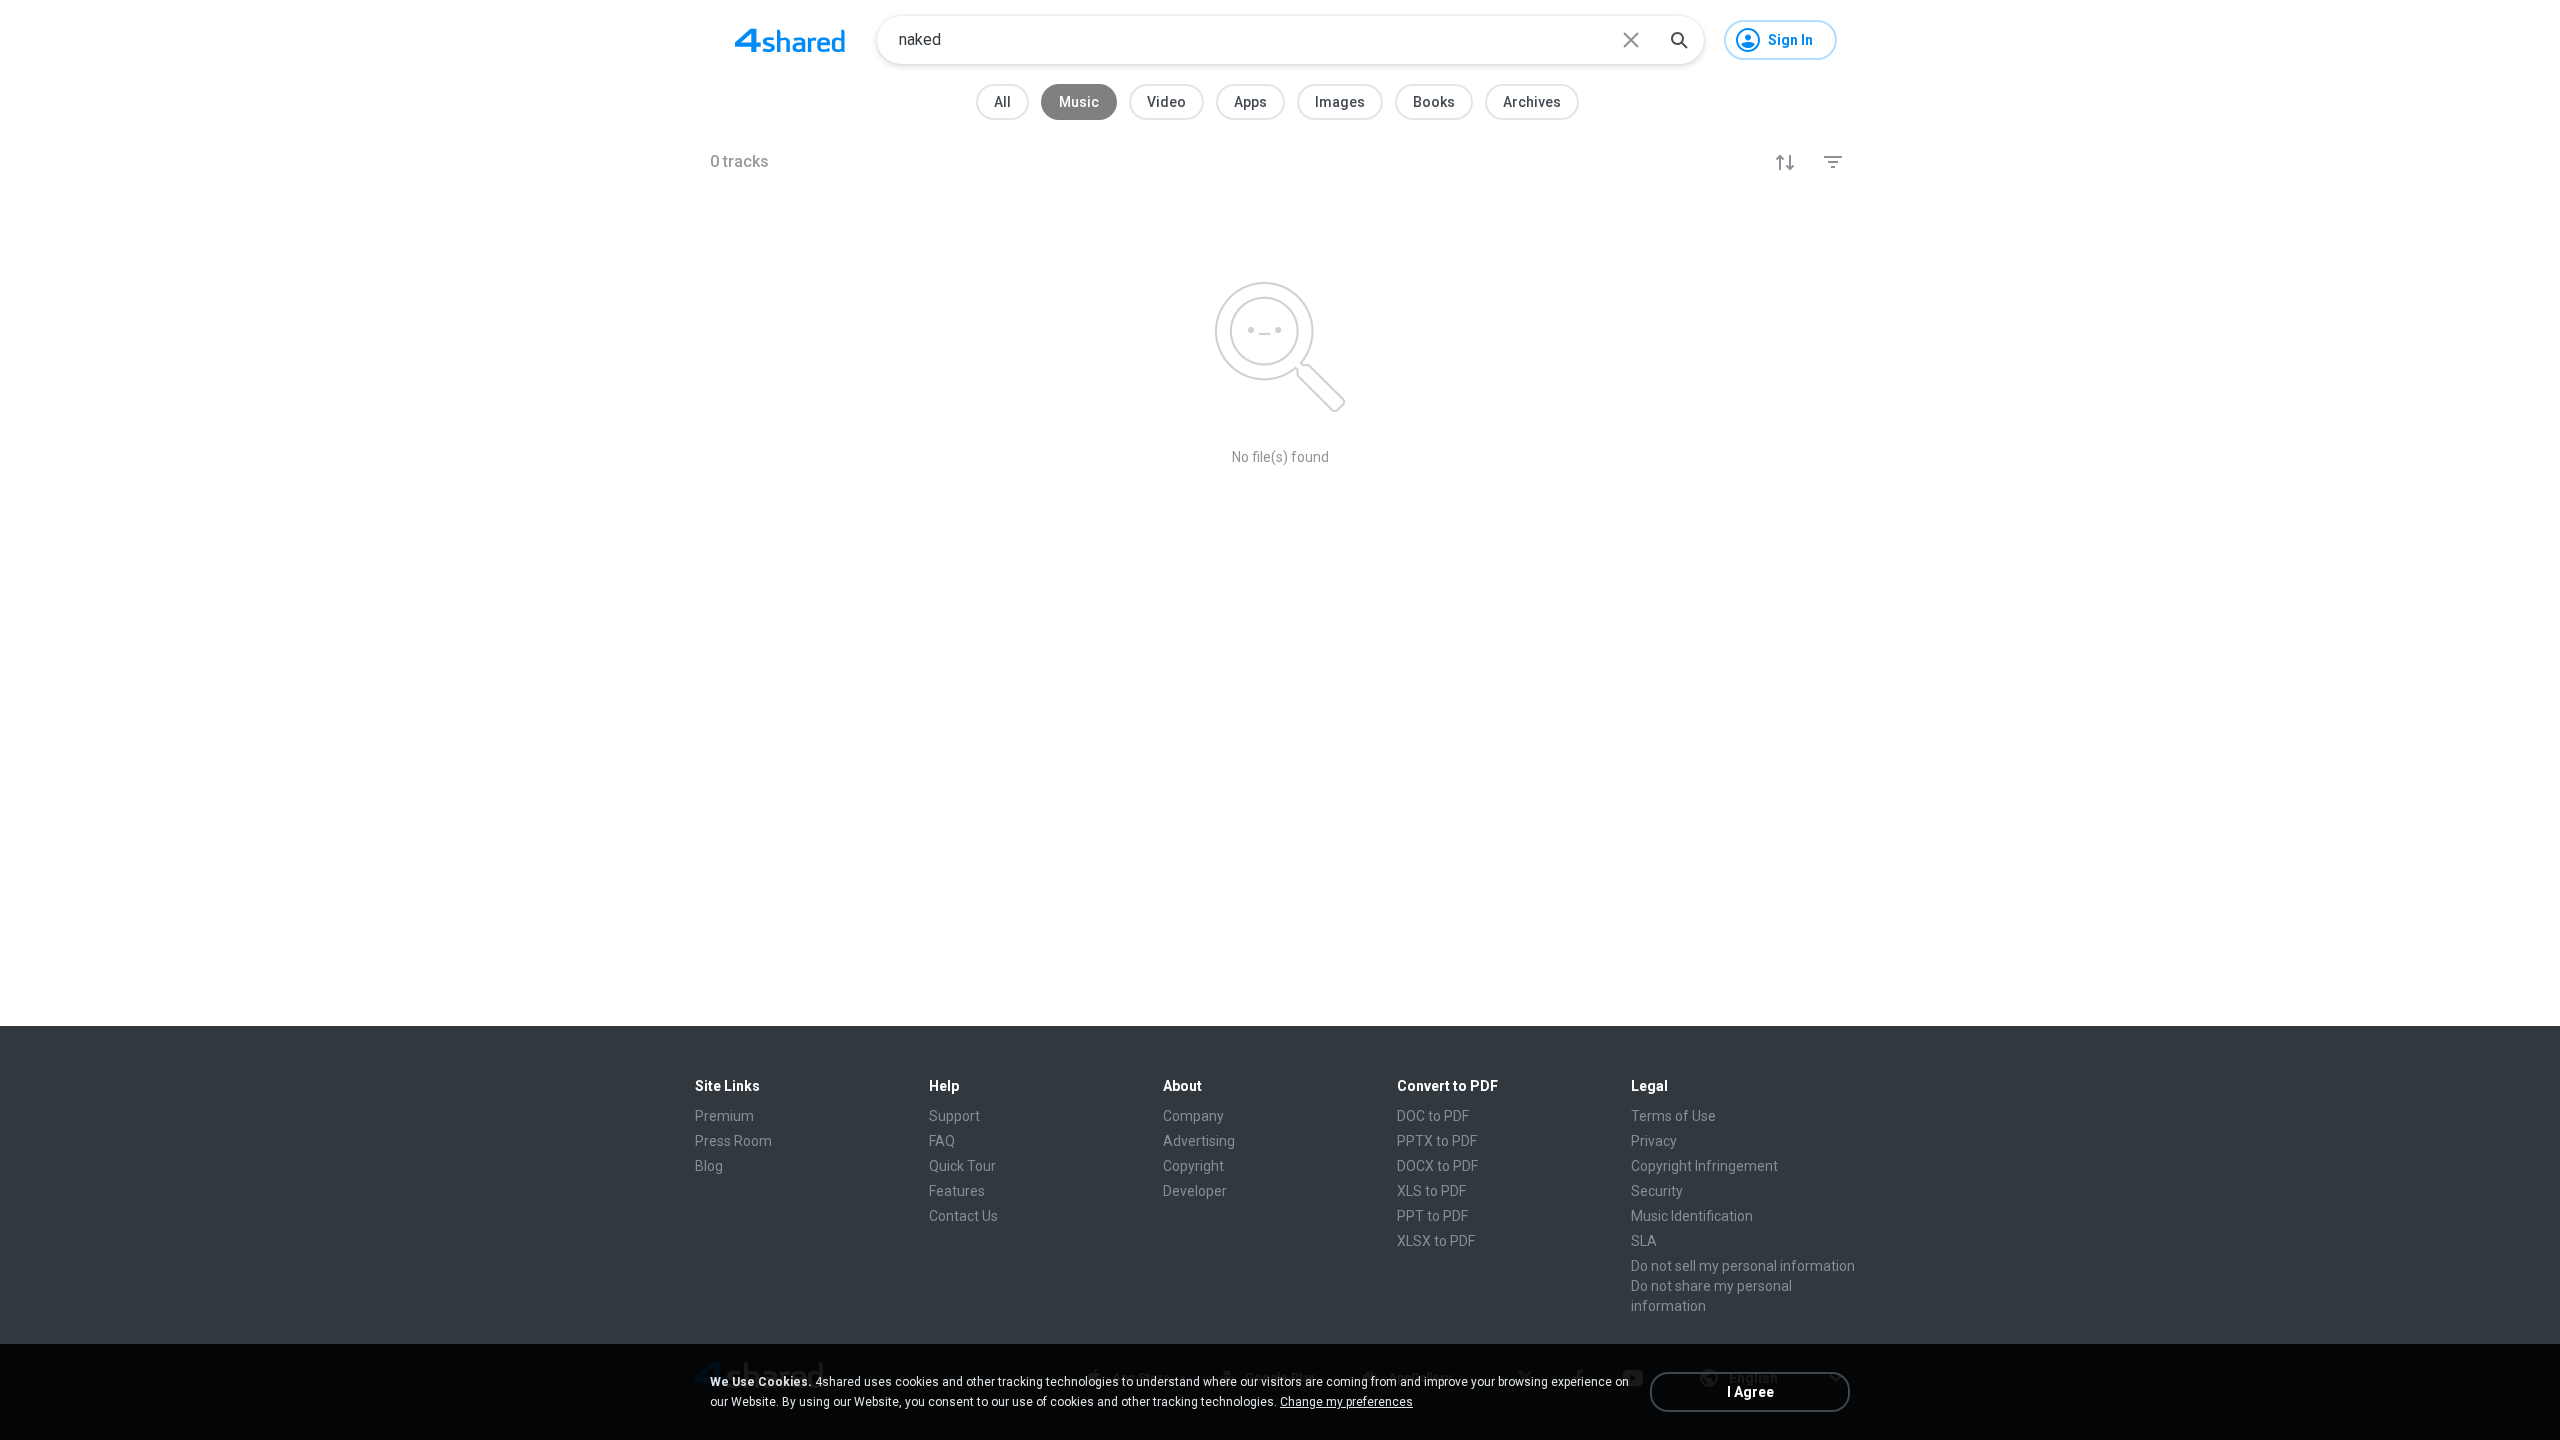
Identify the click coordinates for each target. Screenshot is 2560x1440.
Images (1340, 102)
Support (954, 1116)
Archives (1532, 102)
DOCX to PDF (1437, 1166)
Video (1166, 102)
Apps (1250, 102)
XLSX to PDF (1436, 1241)
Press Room (733, 1141)
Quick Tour (962, 1166)
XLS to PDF (1431, 1191)
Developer (1195, 1191)
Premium (724, 1116)
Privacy (1654, 1141)
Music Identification (1692, 1216)
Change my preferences (1346, 1402)
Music (1079, 102)
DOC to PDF (1433, 1116)
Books (1434, 102)
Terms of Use (1673, 1116)
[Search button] (1679, 40)
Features (957, 1191)
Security (1657, 1191)
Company (1193, 1116)
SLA (1644, 1241)
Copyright (1193, 1166)
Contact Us (963, 1216)
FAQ (942, 1141)
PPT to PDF (1432, 1216)
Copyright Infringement (1704, 1166)
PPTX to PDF (1437, 1141)
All (1002, 102)
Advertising (1199, 1141)
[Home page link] (790, 40)
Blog (709, 1166)
